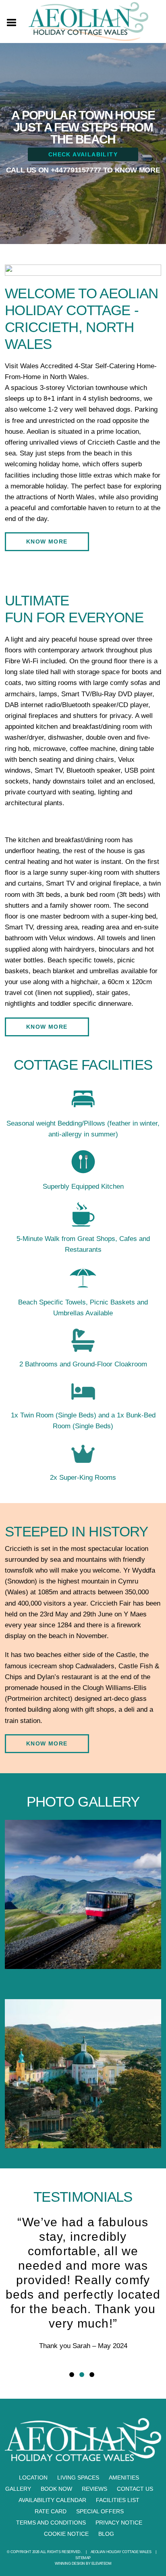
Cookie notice (66, 2534)
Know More (47, 541)
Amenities (124, 2478)
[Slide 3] (92, 2375)
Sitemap (83, 2558)
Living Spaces (78, 2478)
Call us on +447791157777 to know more (83, 170)
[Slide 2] (82, 2375)
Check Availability (83, 154)
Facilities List (118, 2500)
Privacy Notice (119, 2523)
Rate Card (51, 2511)
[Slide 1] (72, 2375)
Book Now (56, 2489)
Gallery (18, 2489)
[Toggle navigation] (12, 22)
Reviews (94, 2489)
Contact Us (135, 2489)
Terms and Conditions (51, 2523)
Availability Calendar (52, 2500)
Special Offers (100, 2511)
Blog (106, 2534)
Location (33, 2478)
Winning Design (70, 2564)
